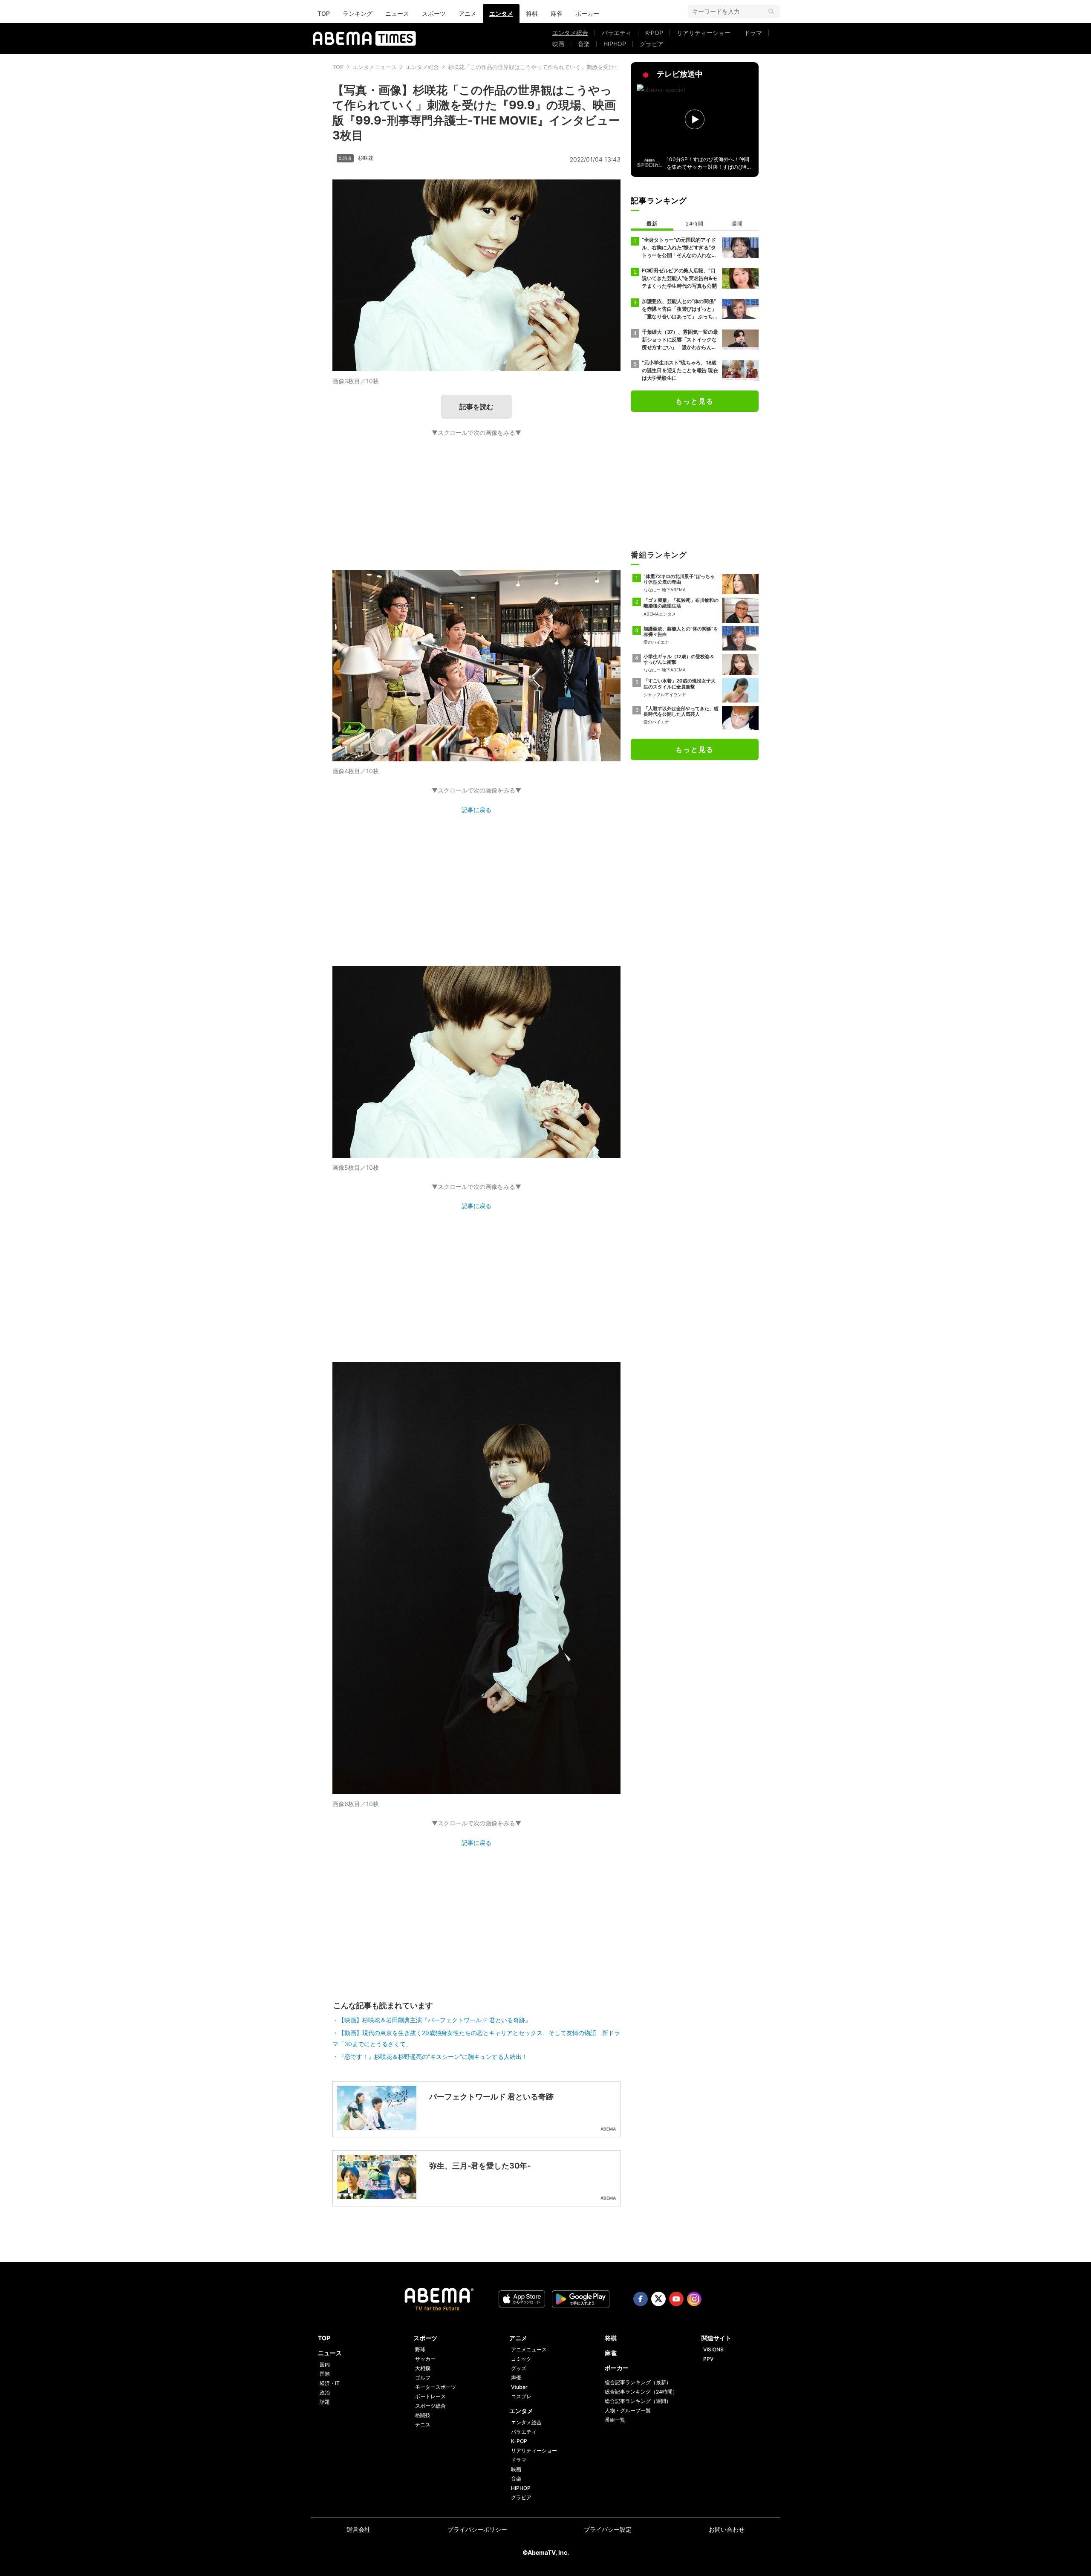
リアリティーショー (704, 33)
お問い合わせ (727, 2529)
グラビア (652, 44)
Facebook (641, 2299)
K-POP (654, 33)
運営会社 (358, 2529)
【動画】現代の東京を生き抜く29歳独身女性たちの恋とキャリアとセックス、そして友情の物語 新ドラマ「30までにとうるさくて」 (476, 2038)
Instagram (694, 2299)
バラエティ (617, 33)
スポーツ (434, 13)
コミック (521, 2359)
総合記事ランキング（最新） (638, 2382)
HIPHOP (615, 44)
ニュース (397, 13)
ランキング (358, 13)
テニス (423, 2424)
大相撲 (423, 2368)
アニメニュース (529, 2349)
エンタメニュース (375, 67)
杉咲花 (366, 158)
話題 (325, 2402)
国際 (325, 2374)
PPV (708, 2359)
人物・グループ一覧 (628, 2410)
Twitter (658, 2299)
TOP (324, 13)
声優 (516, 2378)
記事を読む (476, 407)
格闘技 (423, 2415)
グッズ (519, 2368)
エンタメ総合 (570, 33)
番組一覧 (615, 2420)
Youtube (676, 2299)
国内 (325, 2364)
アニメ (468, 13)
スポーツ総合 (430, 2406)
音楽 (584, 44)
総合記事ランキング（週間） (638, 2401)
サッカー (425, 2359)
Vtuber (519, 2387)
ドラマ (753, 33)
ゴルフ (423, 2378)
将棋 (532, 13)
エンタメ (501, 13)
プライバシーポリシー (477, 2529)
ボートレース (430, 2396)
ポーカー (587, 13)
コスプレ (521, 2396)
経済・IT (330, 2383)
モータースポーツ (436, 2387)
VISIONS (713, 2349)
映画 (558, 44)
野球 (420, 2349)
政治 (325, 2392)
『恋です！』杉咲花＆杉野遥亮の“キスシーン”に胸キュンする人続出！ (433, 2057)
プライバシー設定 (608, 2529)
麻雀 (557, 13)
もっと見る (695, 401)
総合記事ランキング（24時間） (641, 2392)
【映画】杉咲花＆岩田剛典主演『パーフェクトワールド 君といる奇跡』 (435, 2020)
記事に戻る (476, 810)
